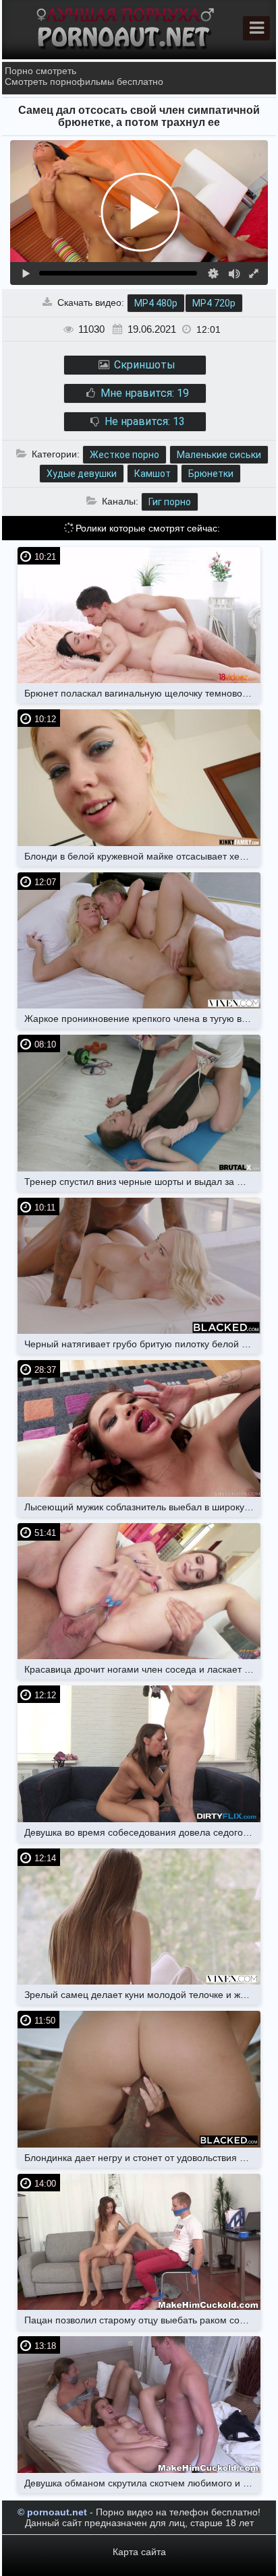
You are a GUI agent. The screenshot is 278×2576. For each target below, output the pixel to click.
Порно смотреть (40, 71)
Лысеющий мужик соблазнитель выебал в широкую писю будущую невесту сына (142, 1507)
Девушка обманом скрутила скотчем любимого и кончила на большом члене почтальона (142, 2483)
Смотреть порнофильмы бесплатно (84, 82)
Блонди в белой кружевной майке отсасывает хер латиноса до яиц (142, 856)
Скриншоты (143, 365)
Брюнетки (211, 474)
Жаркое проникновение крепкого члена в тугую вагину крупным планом (142, 1019)
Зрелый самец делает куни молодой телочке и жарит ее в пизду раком (142, 1995)
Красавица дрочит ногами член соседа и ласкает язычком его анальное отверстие (142, 1669)
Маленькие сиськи (219, 455)
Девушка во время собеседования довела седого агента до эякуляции (142, 1832)
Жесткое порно (124, 455)
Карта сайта (139, 2552)
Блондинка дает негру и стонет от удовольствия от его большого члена (142, 2158)
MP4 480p (156, 303)
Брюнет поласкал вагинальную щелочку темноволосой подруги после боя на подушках (142, 693)
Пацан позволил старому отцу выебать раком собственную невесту (142, 2320)
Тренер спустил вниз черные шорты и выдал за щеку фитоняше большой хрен (142, 1182)
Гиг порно (170, 502)
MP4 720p (214, 303)
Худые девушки (82, 474)
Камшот (152, 474)
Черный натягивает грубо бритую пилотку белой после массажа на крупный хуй (142, 1344)
